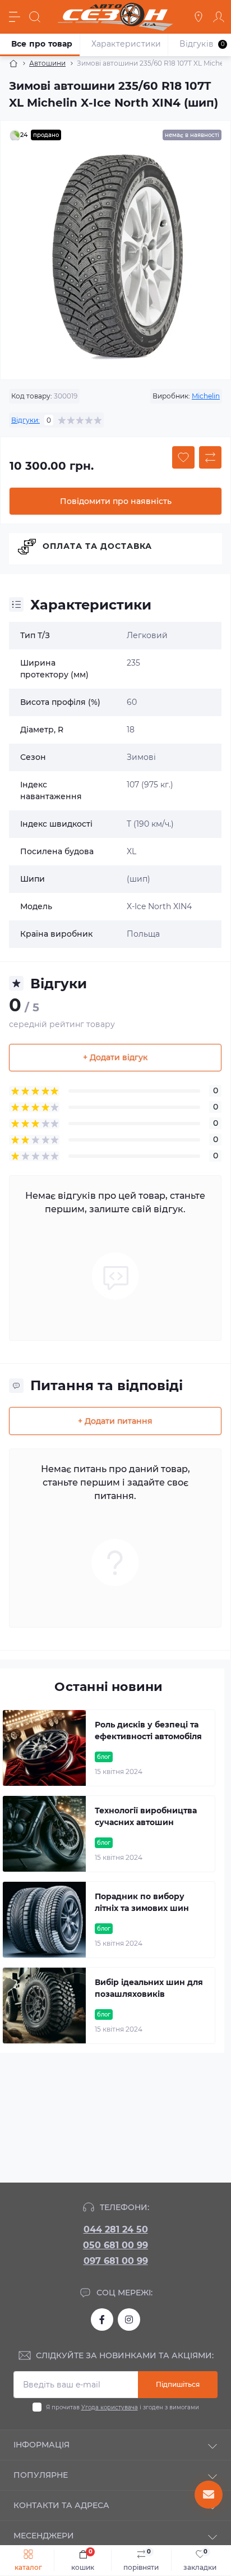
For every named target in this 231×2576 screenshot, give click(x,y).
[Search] (35, 17)
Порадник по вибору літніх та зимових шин (142, 1902)
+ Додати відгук (115, 1057)
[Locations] (198, 17)
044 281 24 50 (116, 2229)
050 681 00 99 (115, 2245)
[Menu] (15, 17)
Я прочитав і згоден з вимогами (123, 2407)
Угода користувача (110, 2407)
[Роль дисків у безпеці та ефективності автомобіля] (44, 1748)
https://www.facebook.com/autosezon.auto (102, 2320)
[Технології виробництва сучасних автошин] (44, 1834)
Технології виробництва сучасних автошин (146, 1816)
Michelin (206, 396)
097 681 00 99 (116, 2261)
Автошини (47, 63)
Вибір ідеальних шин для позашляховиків (149, 1988)
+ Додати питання (115, 1421)
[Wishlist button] (183, 457)
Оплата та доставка (97, 546)
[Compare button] (210, 457)
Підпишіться (178, 2384)
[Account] (219, 17)
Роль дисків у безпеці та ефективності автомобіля (148, 1731)
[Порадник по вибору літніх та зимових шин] (44, 1920)
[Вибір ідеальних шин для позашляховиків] (44, 2006)
